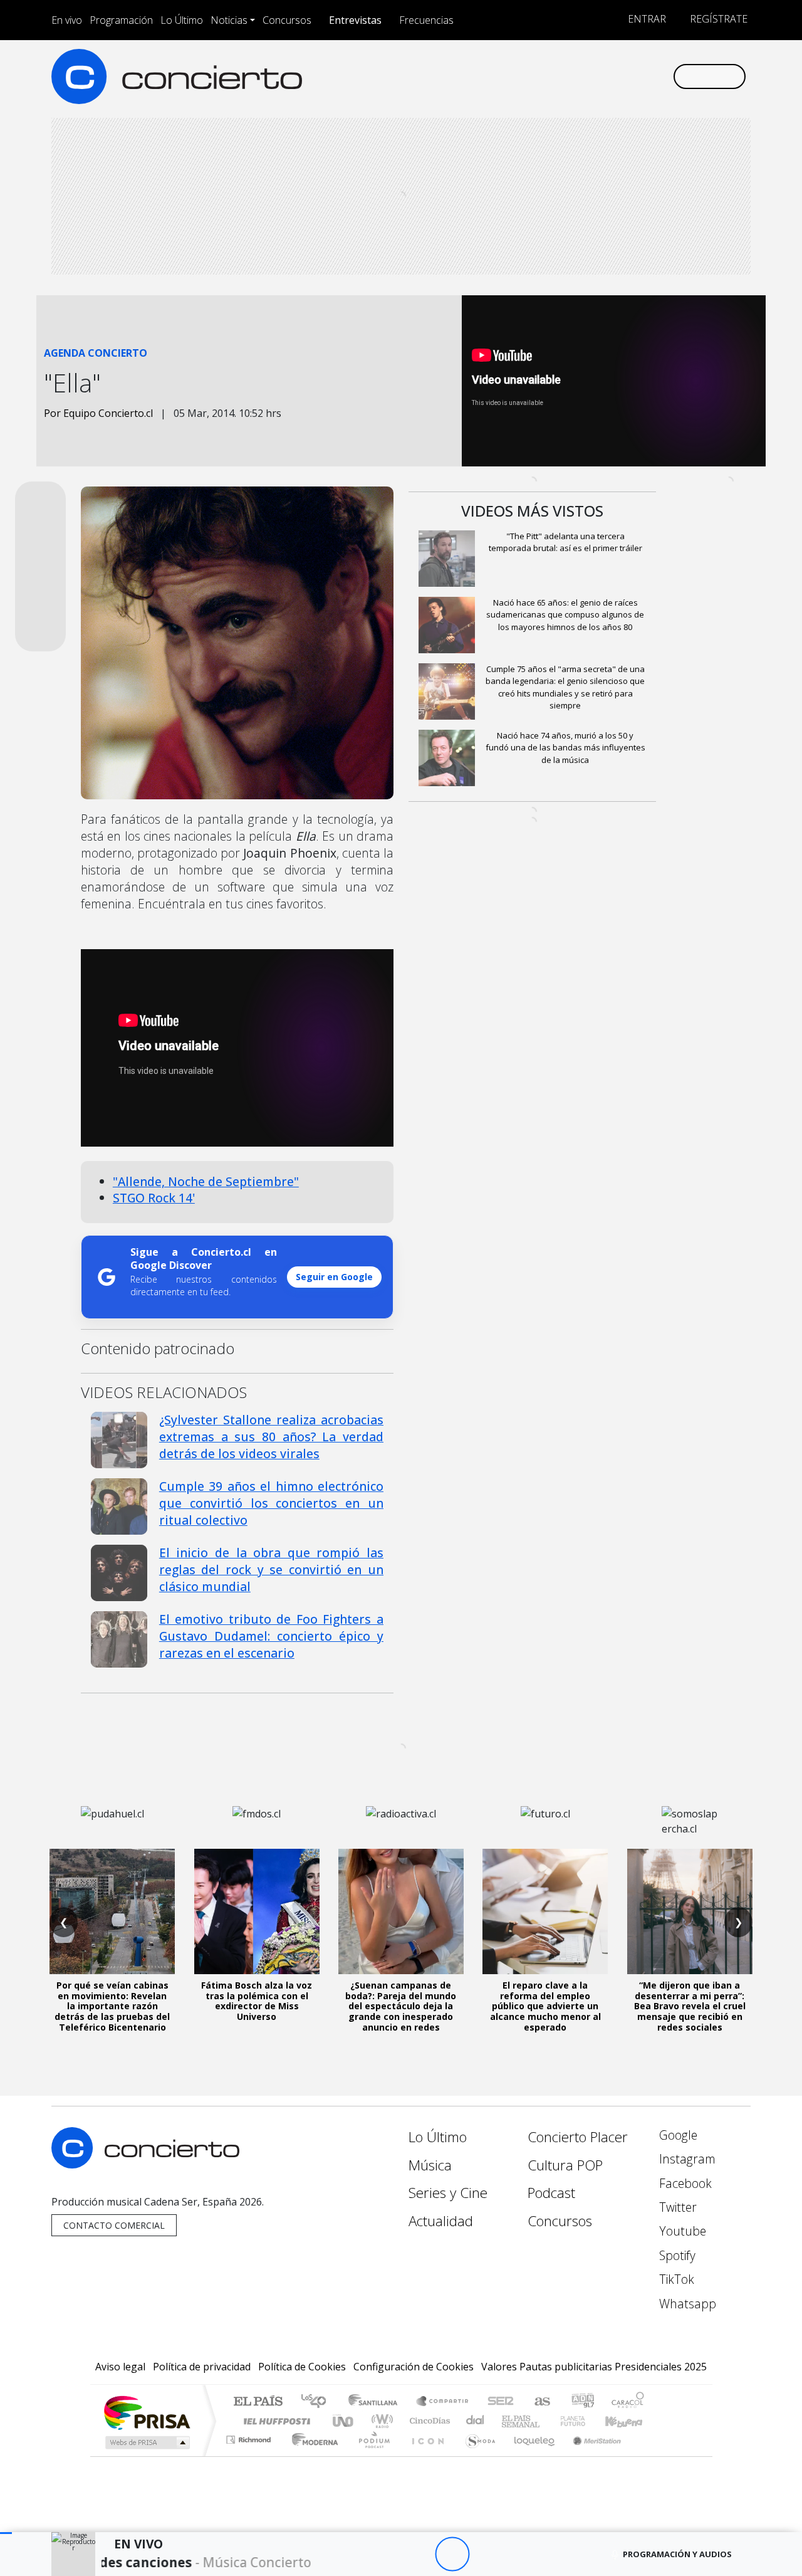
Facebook (684, 2183)
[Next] (521, 2554)
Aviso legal (120, 2367)
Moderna (312, 2455)
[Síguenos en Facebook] (559, 76)
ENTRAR (646, 19)
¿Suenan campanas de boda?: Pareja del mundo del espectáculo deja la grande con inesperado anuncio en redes (401, 2006)
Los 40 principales (318, 2402)
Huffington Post (274, 2421)
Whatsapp (686, 2304)
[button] (6, 2533)
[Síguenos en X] (580, 76)
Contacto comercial (114, 2225)
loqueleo (530, 2455)
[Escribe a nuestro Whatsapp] (663, 76)
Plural (371, 2455)
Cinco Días (428, 2421)
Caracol (628, 2402)
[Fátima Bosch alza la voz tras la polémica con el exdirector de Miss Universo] (257, 1911)
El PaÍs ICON (425, 2455)
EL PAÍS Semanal (509, 2421)
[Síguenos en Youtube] (601, 76)
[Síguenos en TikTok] (642, 76)
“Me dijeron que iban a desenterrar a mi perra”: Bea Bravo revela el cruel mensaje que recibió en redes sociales (690, 2006)
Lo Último (182, 20)
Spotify (676, 2255)
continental (476, 2421)
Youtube (681, 2231)
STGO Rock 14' (154, 1198)
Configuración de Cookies (414, 2367)
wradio (380, 2421)
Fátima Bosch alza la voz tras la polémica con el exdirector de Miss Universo (257, 2001)
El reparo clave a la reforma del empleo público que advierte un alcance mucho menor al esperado (545, 2006)
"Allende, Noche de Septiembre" (206, 1181)
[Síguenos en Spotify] (621, 76)
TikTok (675, 2279)
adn (582, 2402)
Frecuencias (426, 20)
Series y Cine (448, 2193)
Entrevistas (355, 20)
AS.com (540, 2402)
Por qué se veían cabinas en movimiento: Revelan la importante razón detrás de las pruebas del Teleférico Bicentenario (112, 2006)
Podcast (551, 2193)
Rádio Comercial (646, 2455)
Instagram (686, 2159)
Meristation (590, 2455)
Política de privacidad (202, 2367)
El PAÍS (258, 2402)
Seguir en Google (334, 1277)
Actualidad (441, 2221)
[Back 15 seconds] (418, 2554)
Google (677, 2135)
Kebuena (630, 2421)
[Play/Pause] (452, 2554)
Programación (121, 20)
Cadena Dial (585, 2421)
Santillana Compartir (443, 2402)
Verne (546, 2421)
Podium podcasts (250, 2437)
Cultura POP (565, 2165)
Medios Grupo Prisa (146, 2442)
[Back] (383, 2554)
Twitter (676, 2207)
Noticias (229, 20)
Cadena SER (501, 2402)
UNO (344, 2421)
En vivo (67, 20)
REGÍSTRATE (717, 19)
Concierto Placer (578, 2137)
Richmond (250, 2455)
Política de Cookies (302, 2367)
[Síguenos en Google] (518, 76)
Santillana (377, 2402)
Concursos (287, 20)
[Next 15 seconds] (487, 2554)
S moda (476, 2455)
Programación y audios (677, 2554)
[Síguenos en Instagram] (539, 76)
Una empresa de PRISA (147, 2412)
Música (430, 2165)
